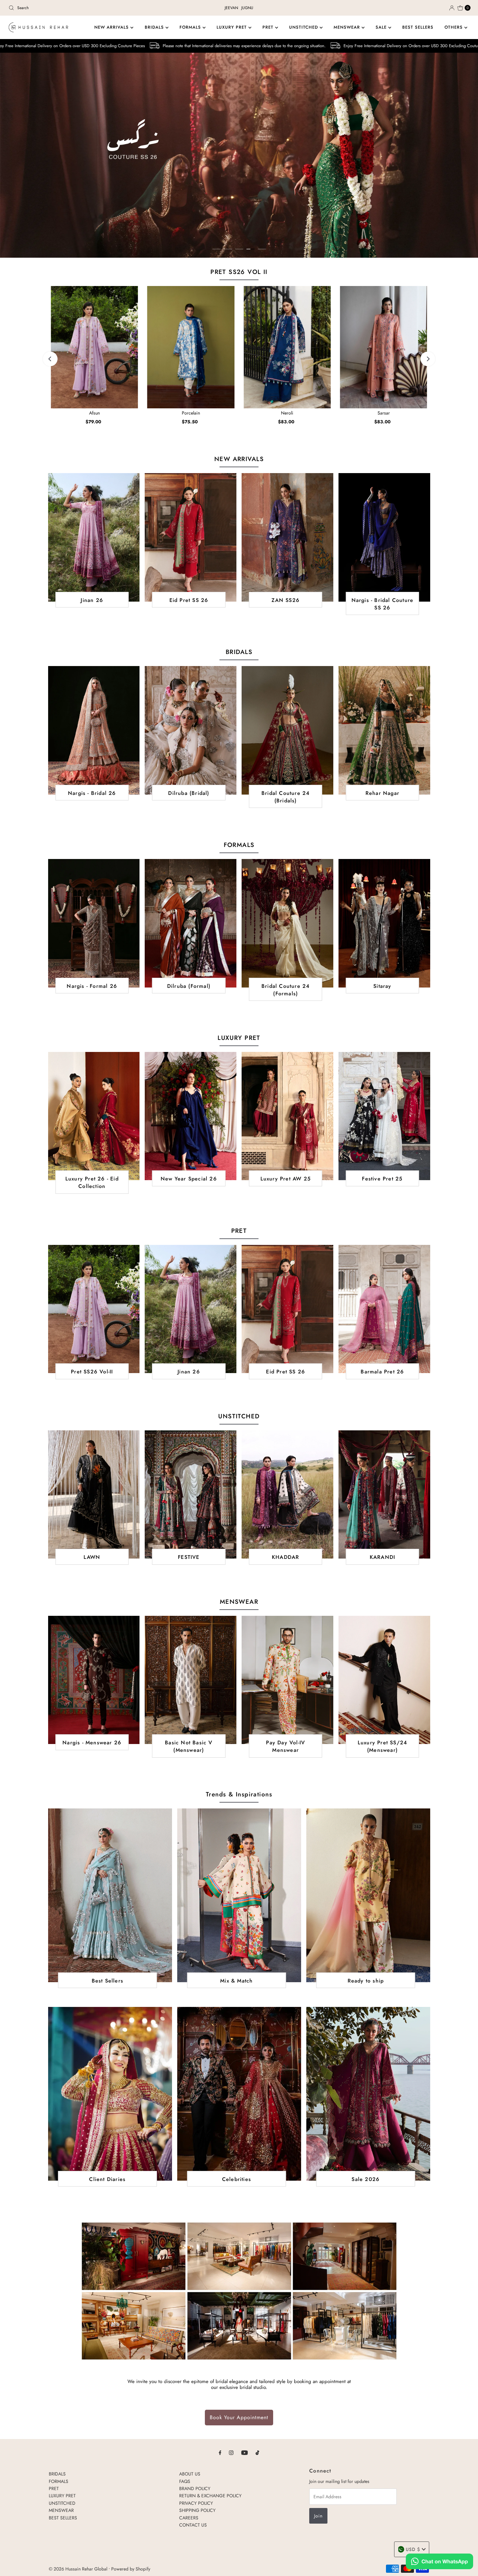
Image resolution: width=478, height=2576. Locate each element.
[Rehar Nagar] (384, 730)
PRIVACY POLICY (196, 2503)
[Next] (428, 359)
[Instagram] (231, 2452)
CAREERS (189, 2517)
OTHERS (454, 27)
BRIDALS (155, 27)
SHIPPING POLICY (197, 2510)
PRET (269, 27)
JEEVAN (231, 8)
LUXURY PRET (232, 27)
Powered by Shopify (131, 2569)
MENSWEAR (348, 27)
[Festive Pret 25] (384, 1116)
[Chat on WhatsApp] (439, 2562)
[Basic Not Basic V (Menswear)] (191, 1680)
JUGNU (247, 8)
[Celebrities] (239, 2094)
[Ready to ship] (368, 1895)
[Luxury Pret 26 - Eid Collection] (94, 1116)
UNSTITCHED (304, 27)
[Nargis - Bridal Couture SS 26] (384, 537)
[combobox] (82, 8)
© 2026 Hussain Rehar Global (78, 2569)
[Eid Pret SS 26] (191, 537)
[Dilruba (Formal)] (191, 923)
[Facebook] (220, 2452)
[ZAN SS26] (287, 537)
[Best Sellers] (110, 1895)
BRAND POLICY (195, 2488)
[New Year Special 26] (191, 1116)
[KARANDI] (384, 1494)
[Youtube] (245, 2452)
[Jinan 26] (94, 537)
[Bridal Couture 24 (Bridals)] (287, 730)
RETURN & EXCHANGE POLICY (210, 2496)
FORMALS (191, 27)
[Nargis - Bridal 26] (94, 730)
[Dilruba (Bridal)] (191, 730)
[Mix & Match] (239, 1895)
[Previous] (50, 359)
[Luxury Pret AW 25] (287, 1116)
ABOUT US (190, 2474)
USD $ (413, 2549)
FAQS (185, 2481)
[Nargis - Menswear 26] (94, 1680)
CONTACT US (193, 2525)
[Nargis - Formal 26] (94, 923)
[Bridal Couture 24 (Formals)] (287, 923)
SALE (382, 27)
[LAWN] (94, 1494)
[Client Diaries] (110, 2094)
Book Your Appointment (239, 2417)
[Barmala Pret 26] (384, 1309)
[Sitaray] (384, 923)
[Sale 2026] (368, 2094)
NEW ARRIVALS (112, 27)
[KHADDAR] (287, 1494)
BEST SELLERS (418, 27)
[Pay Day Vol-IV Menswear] (287, 1680)
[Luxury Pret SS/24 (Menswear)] (384, 1680)
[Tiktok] (257, 2452)
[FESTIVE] (191, 1494)
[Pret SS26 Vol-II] (94, 1309)
